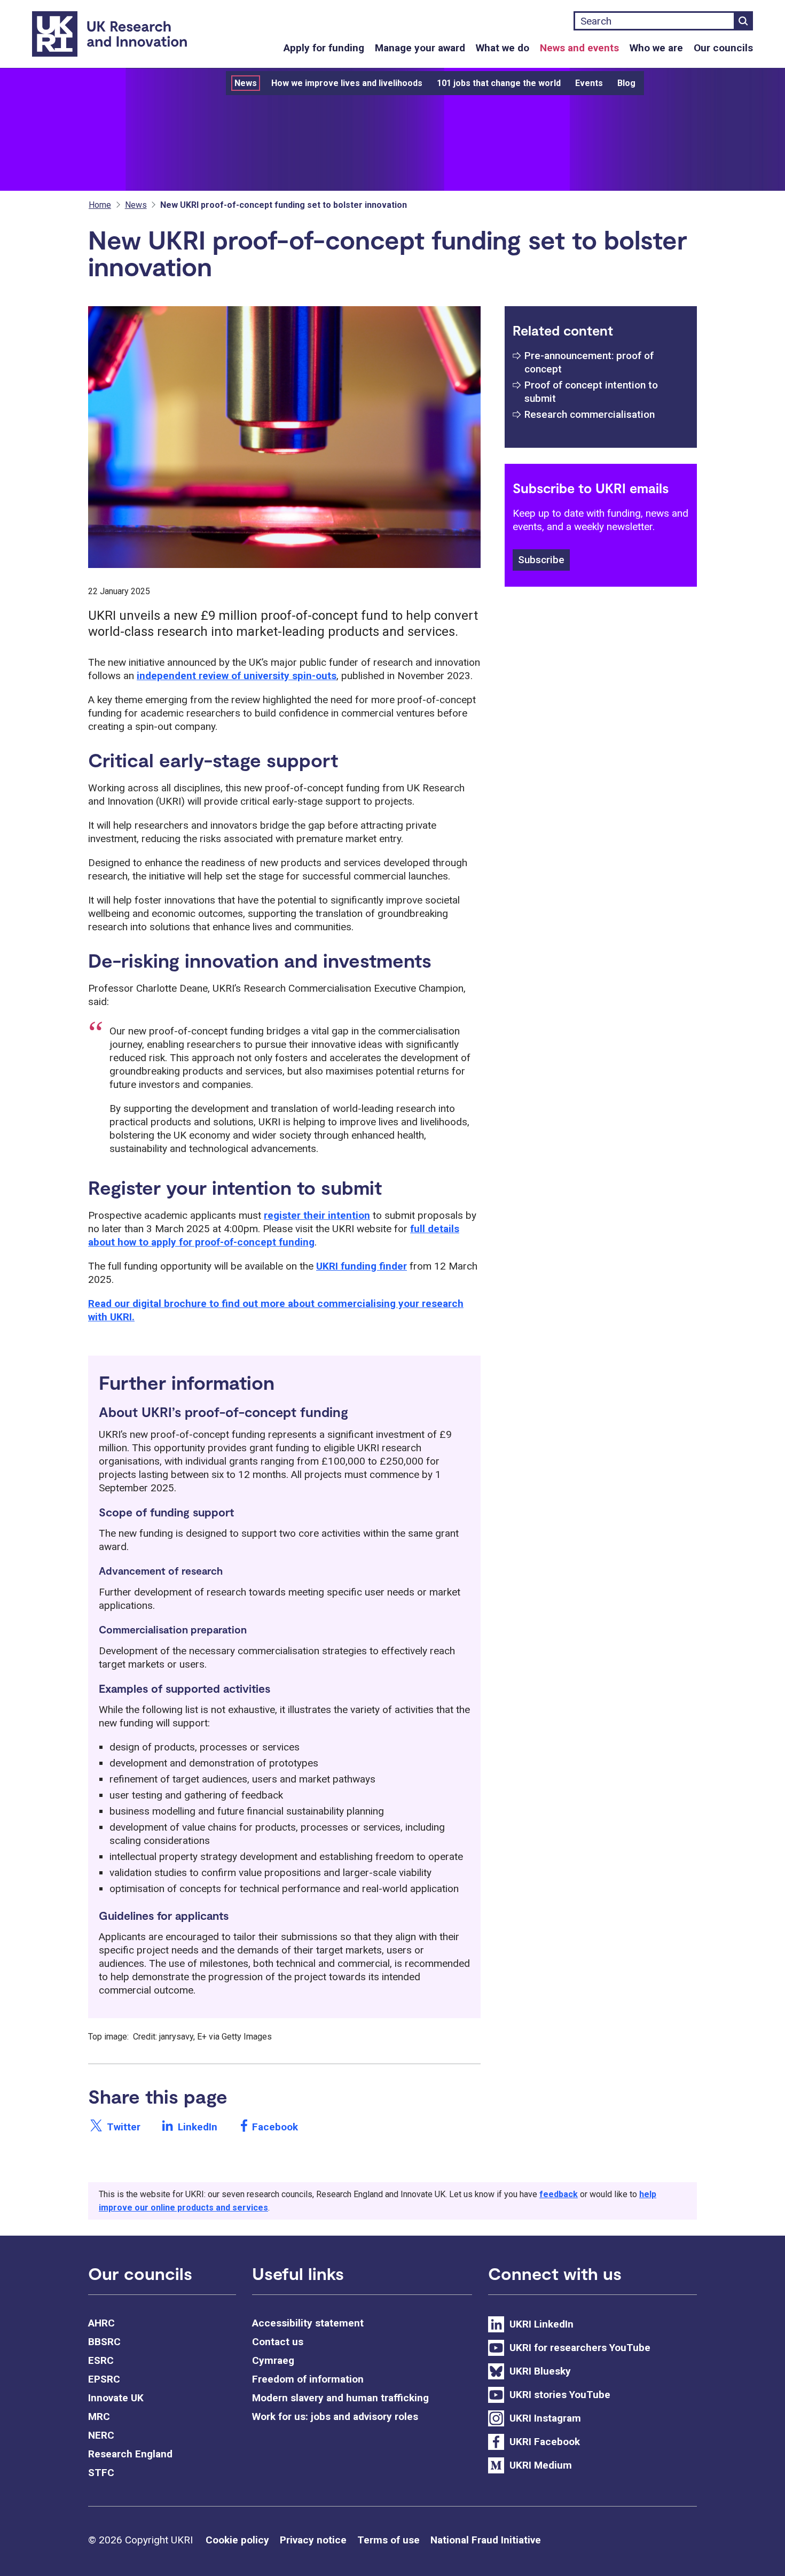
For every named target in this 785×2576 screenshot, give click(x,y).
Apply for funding (324, 48)
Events (589, 83)
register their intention (317, 1215)
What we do (503, 48)
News (246, 83)
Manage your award (420, 48)
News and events (579, 48)
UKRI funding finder (362, 1266)
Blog (626, 83)
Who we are (656, 48)
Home (100, 205)
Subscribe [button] (541, 560)
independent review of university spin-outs (237, 676)
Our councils (723, 48)
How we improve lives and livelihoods (347, 83)
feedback (559, 2194)
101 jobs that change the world (499, 83)
